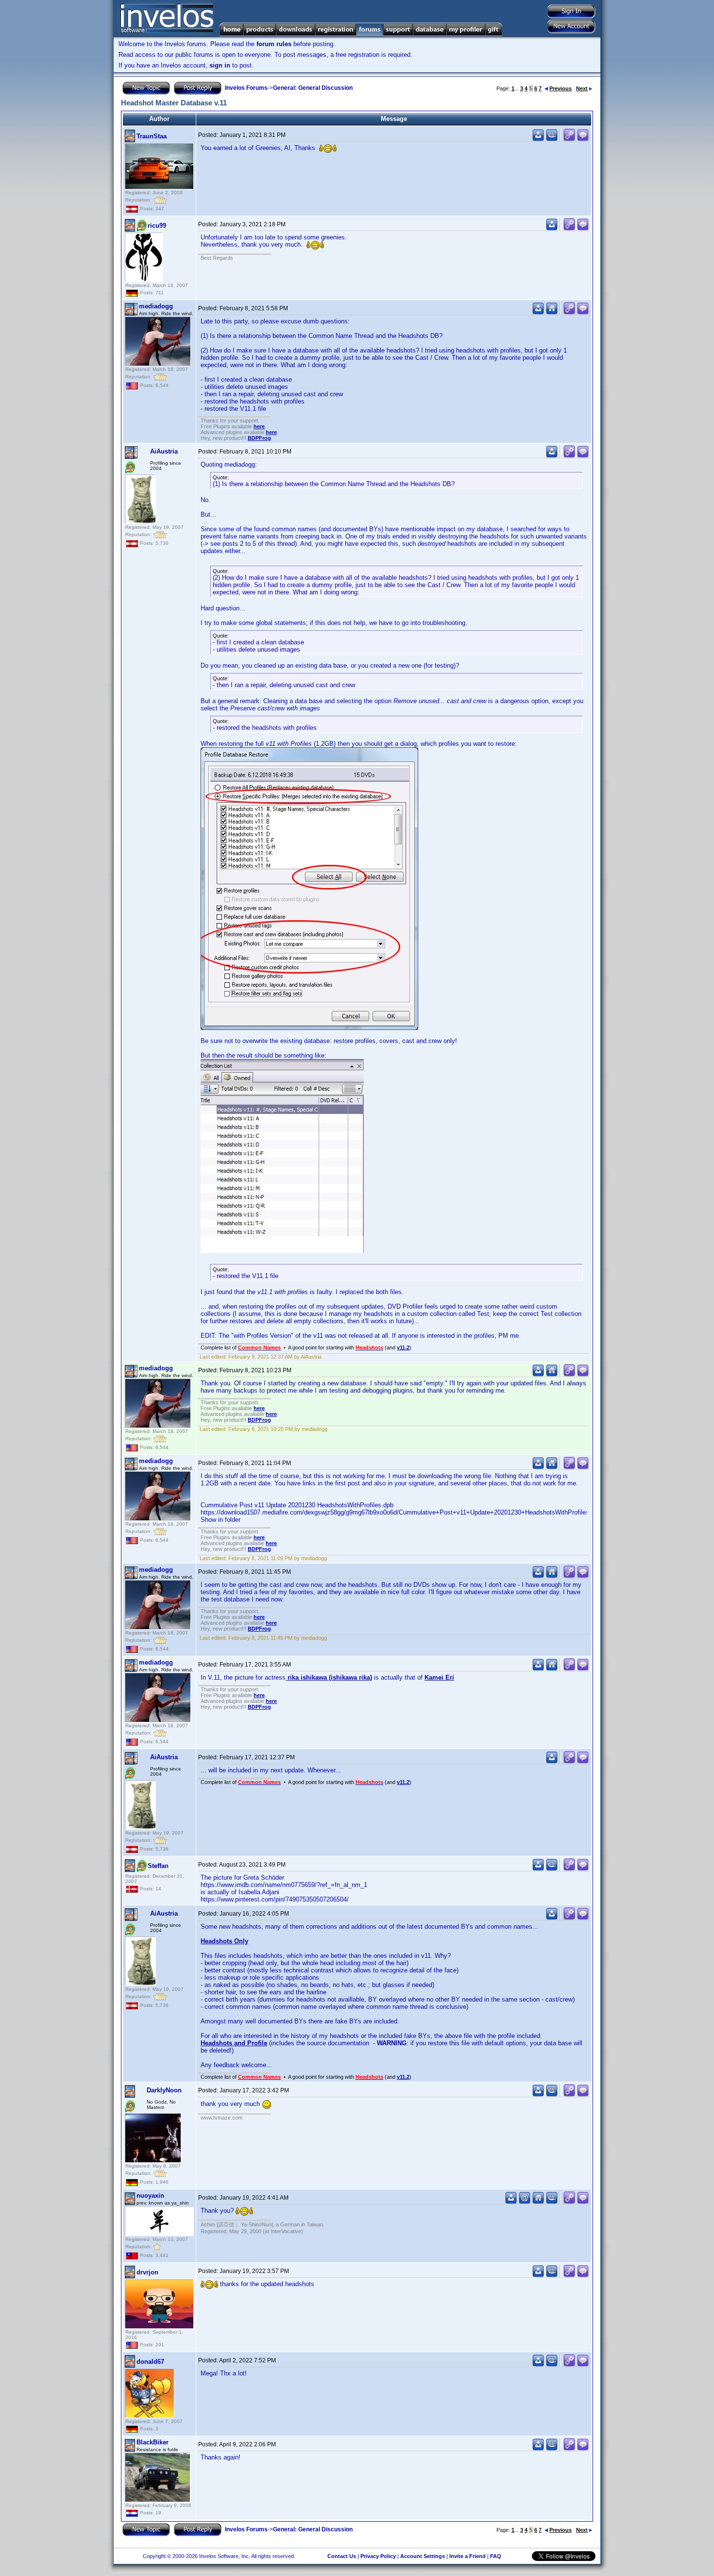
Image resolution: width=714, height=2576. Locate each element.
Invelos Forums (246, 88)
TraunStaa (152, 136)
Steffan (158, 1866)
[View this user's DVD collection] (552, 139)
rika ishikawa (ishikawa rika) (329, 1677)
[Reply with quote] (583, 139)
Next (582, 88)
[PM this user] (538, 139)
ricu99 (157, 226)
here (259, 426)
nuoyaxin (150, 2196)
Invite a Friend (467, 2556)
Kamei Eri (439, 1677)
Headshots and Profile (234, 2043)
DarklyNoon (164, 2090)
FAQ (496, 2556)
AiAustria (164, 451)
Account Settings (423, 2556)
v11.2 (403, 1347)
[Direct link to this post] (569, 139)
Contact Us (342, 2556)
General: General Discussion (313, 88)
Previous (561, 88)
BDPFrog (259, 438)
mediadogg (156, 306)
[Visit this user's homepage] (552, 312)
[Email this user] (525, 2202)
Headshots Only (224, 1941)
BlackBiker (153, 2442)
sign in (220, 65)
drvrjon (147, 2272)
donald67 (150, 2362)
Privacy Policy (378, 2556)
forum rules (274, 44)
